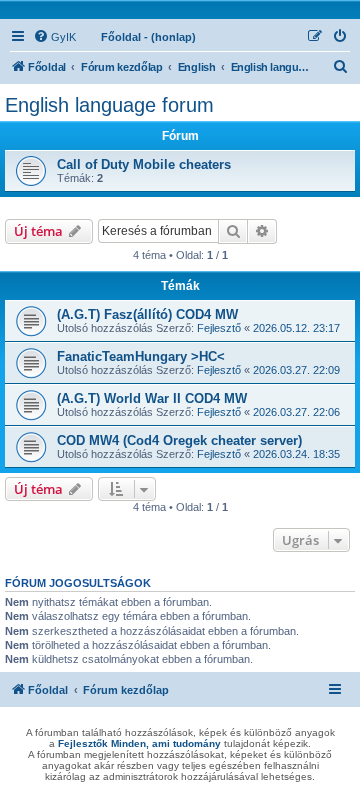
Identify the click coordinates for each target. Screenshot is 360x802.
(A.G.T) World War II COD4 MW (152, 398)
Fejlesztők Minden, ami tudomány (139, 743)
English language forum (109, 105)
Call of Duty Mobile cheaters (144, 164)
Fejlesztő (219, 328)
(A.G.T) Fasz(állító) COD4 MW (147, 314)
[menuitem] (54, 37)
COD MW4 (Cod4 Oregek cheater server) (179, 440)
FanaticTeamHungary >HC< (141, 356)
